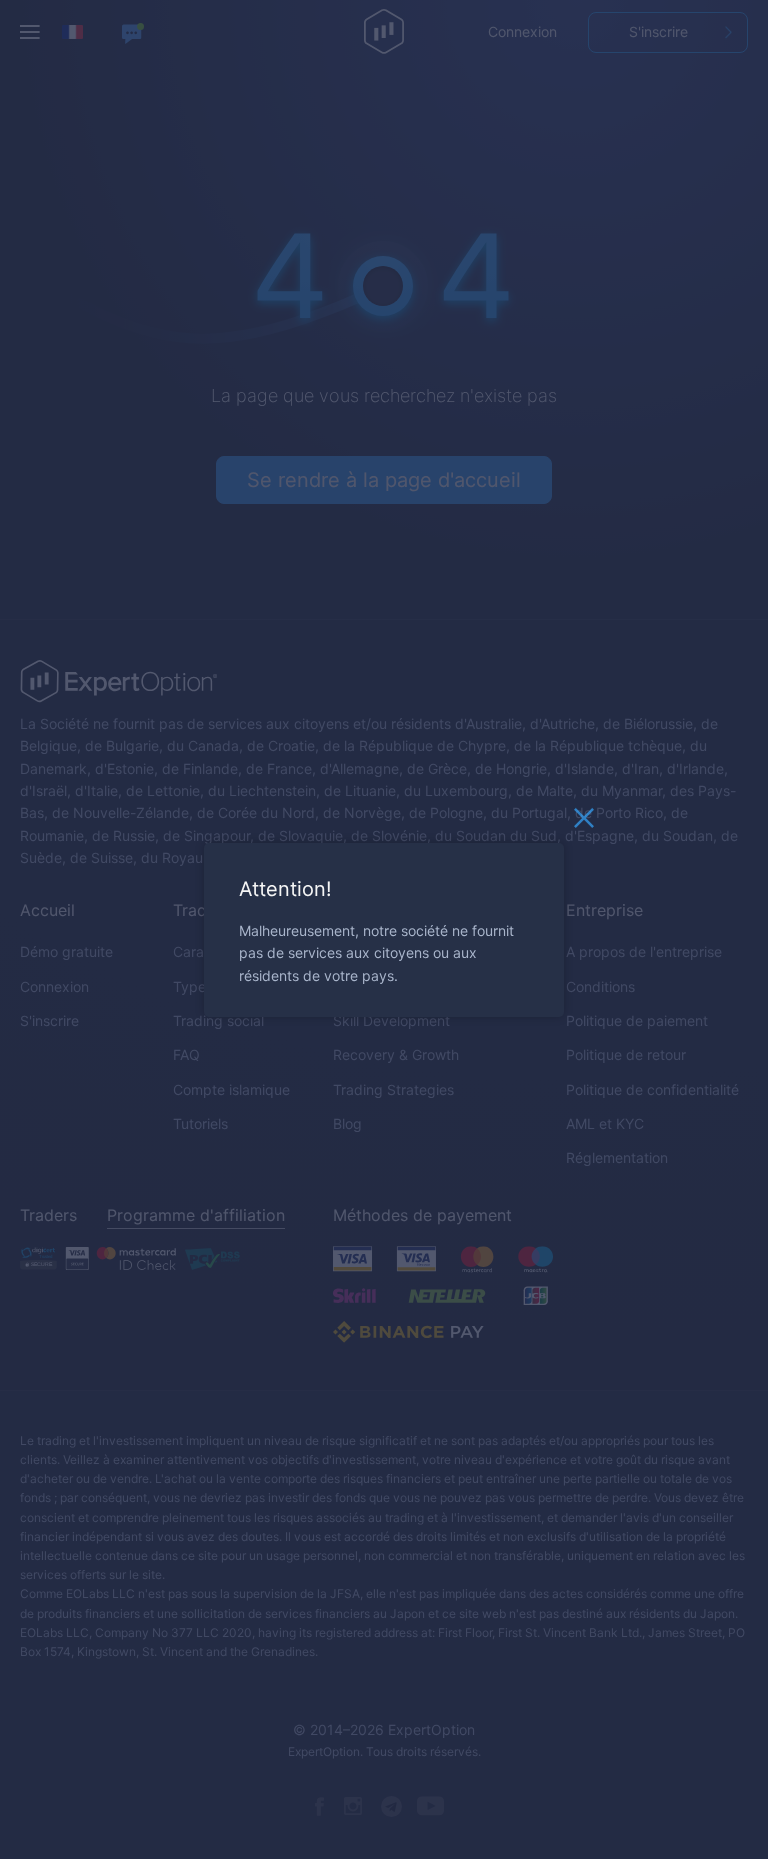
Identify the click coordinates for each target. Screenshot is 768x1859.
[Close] (584, 822)
